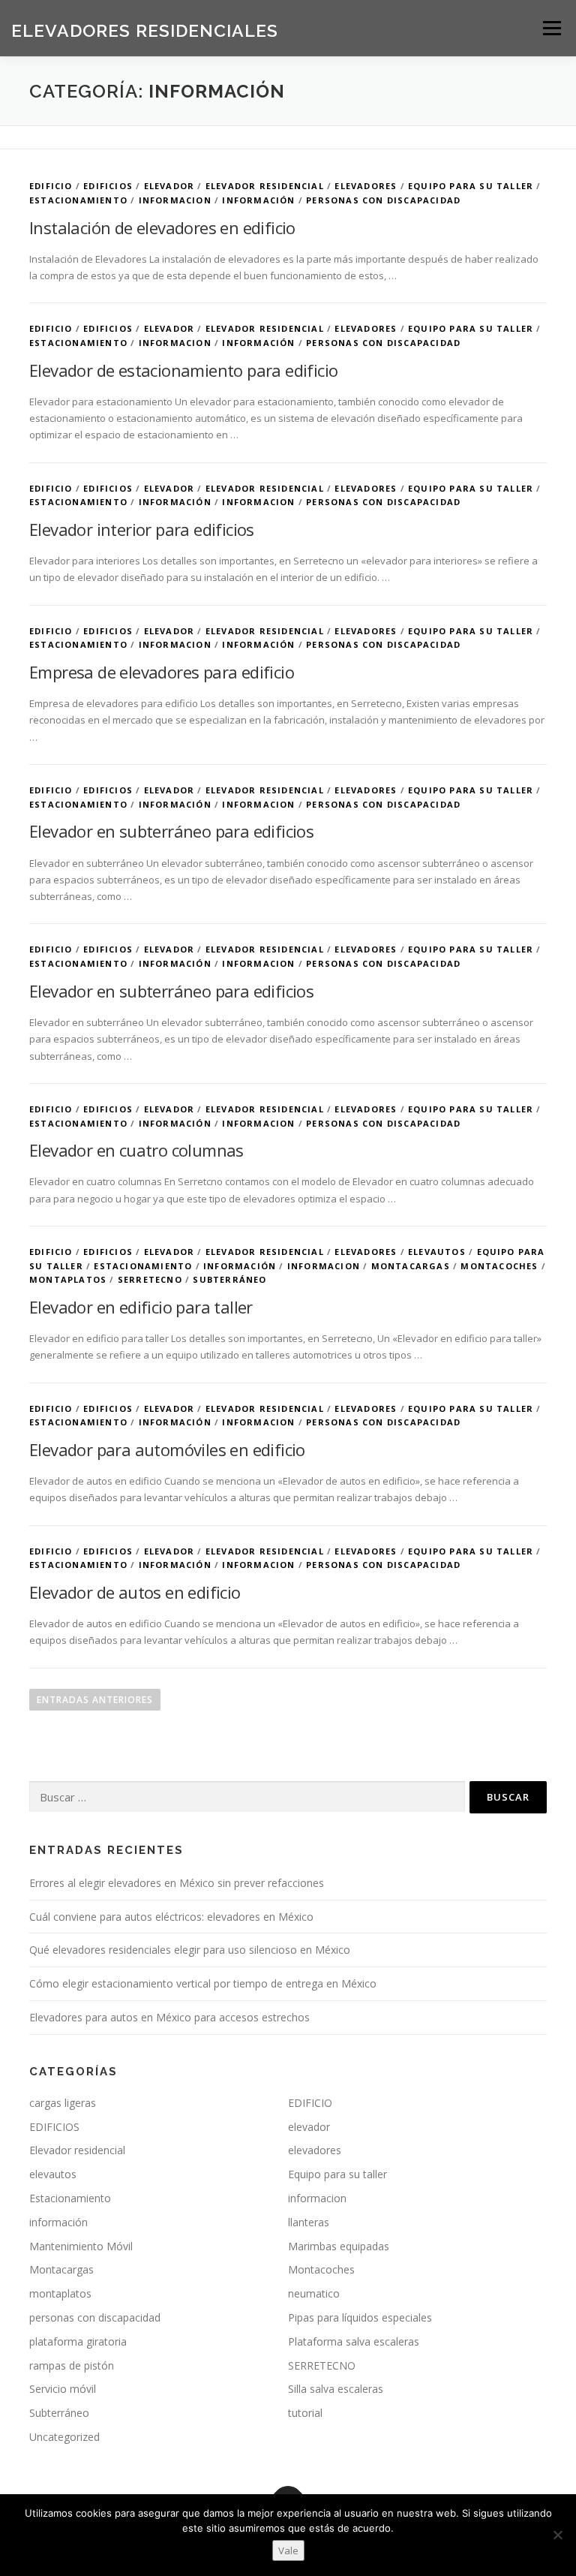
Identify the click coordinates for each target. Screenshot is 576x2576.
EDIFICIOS (108, 186)
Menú (552, 28)
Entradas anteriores (95, 1700)
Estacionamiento (78, 200)
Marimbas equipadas (339, 2246)
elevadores (366, 186)
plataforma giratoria (78, 2341)
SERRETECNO (150, 1279)
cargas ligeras (63, 2103)
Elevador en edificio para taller (141, 1307)
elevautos (437, 1252)
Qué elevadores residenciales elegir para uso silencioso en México (190, 1950)
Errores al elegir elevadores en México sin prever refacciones (177, 1883)
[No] (557, 2535)
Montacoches (499, 1266)
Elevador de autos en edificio (135, 1592)
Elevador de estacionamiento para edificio (183, 370)
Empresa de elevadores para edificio (162, 672)
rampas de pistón (72, 2365)
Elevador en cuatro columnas (136, 1150)
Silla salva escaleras (336, 2389)
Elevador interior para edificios (142, 529)
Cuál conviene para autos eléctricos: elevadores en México (171, 1917)
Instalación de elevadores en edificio (162, 227)
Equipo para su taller (471, 186)
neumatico (314, 2293)
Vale (288, 2550)
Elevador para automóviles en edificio (167, 1449)
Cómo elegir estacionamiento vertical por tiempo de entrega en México (203, 1983)
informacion (175, 200)
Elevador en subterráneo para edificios (171, 831)
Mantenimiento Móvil (81, 2246)
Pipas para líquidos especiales (360, 2317)
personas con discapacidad (383, 200)
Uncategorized (64, 2437)
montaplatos (68, 1279)
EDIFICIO (51, 186)
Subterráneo (229, 1279)
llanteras (309, 2222)
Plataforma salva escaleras (354, 2341)
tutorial (305, 2413)
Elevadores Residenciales (145, 30)
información (258, 200)
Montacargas (411, 1266)
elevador (169, 186)
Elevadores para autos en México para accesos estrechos (169, 2017)
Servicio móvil (63, 2389)
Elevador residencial (265, 186)
